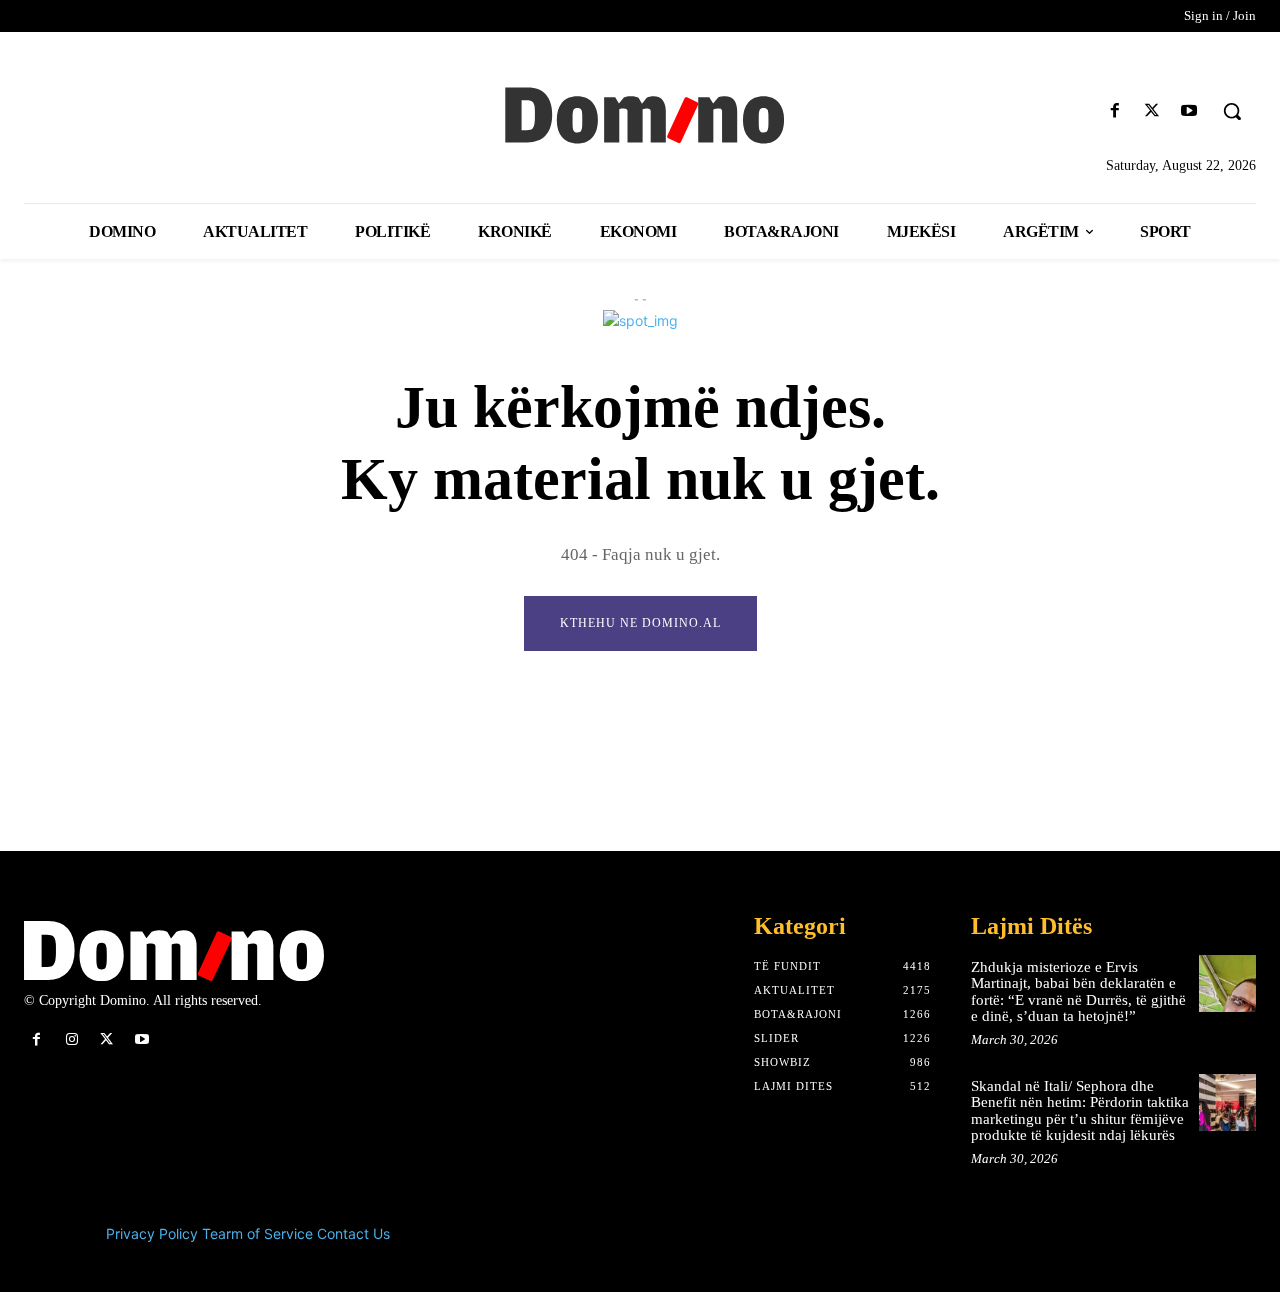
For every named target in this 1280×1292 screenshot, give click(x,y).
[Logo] (639, 113)
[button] (1232, 111)
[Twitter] (1152, 111)
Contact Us (353, 1233)
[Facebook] (1114, 111)
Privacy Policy (152, 1233)
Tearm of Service (257, 1233)
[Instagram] (71, 1039)
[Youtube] (1189, 111)
